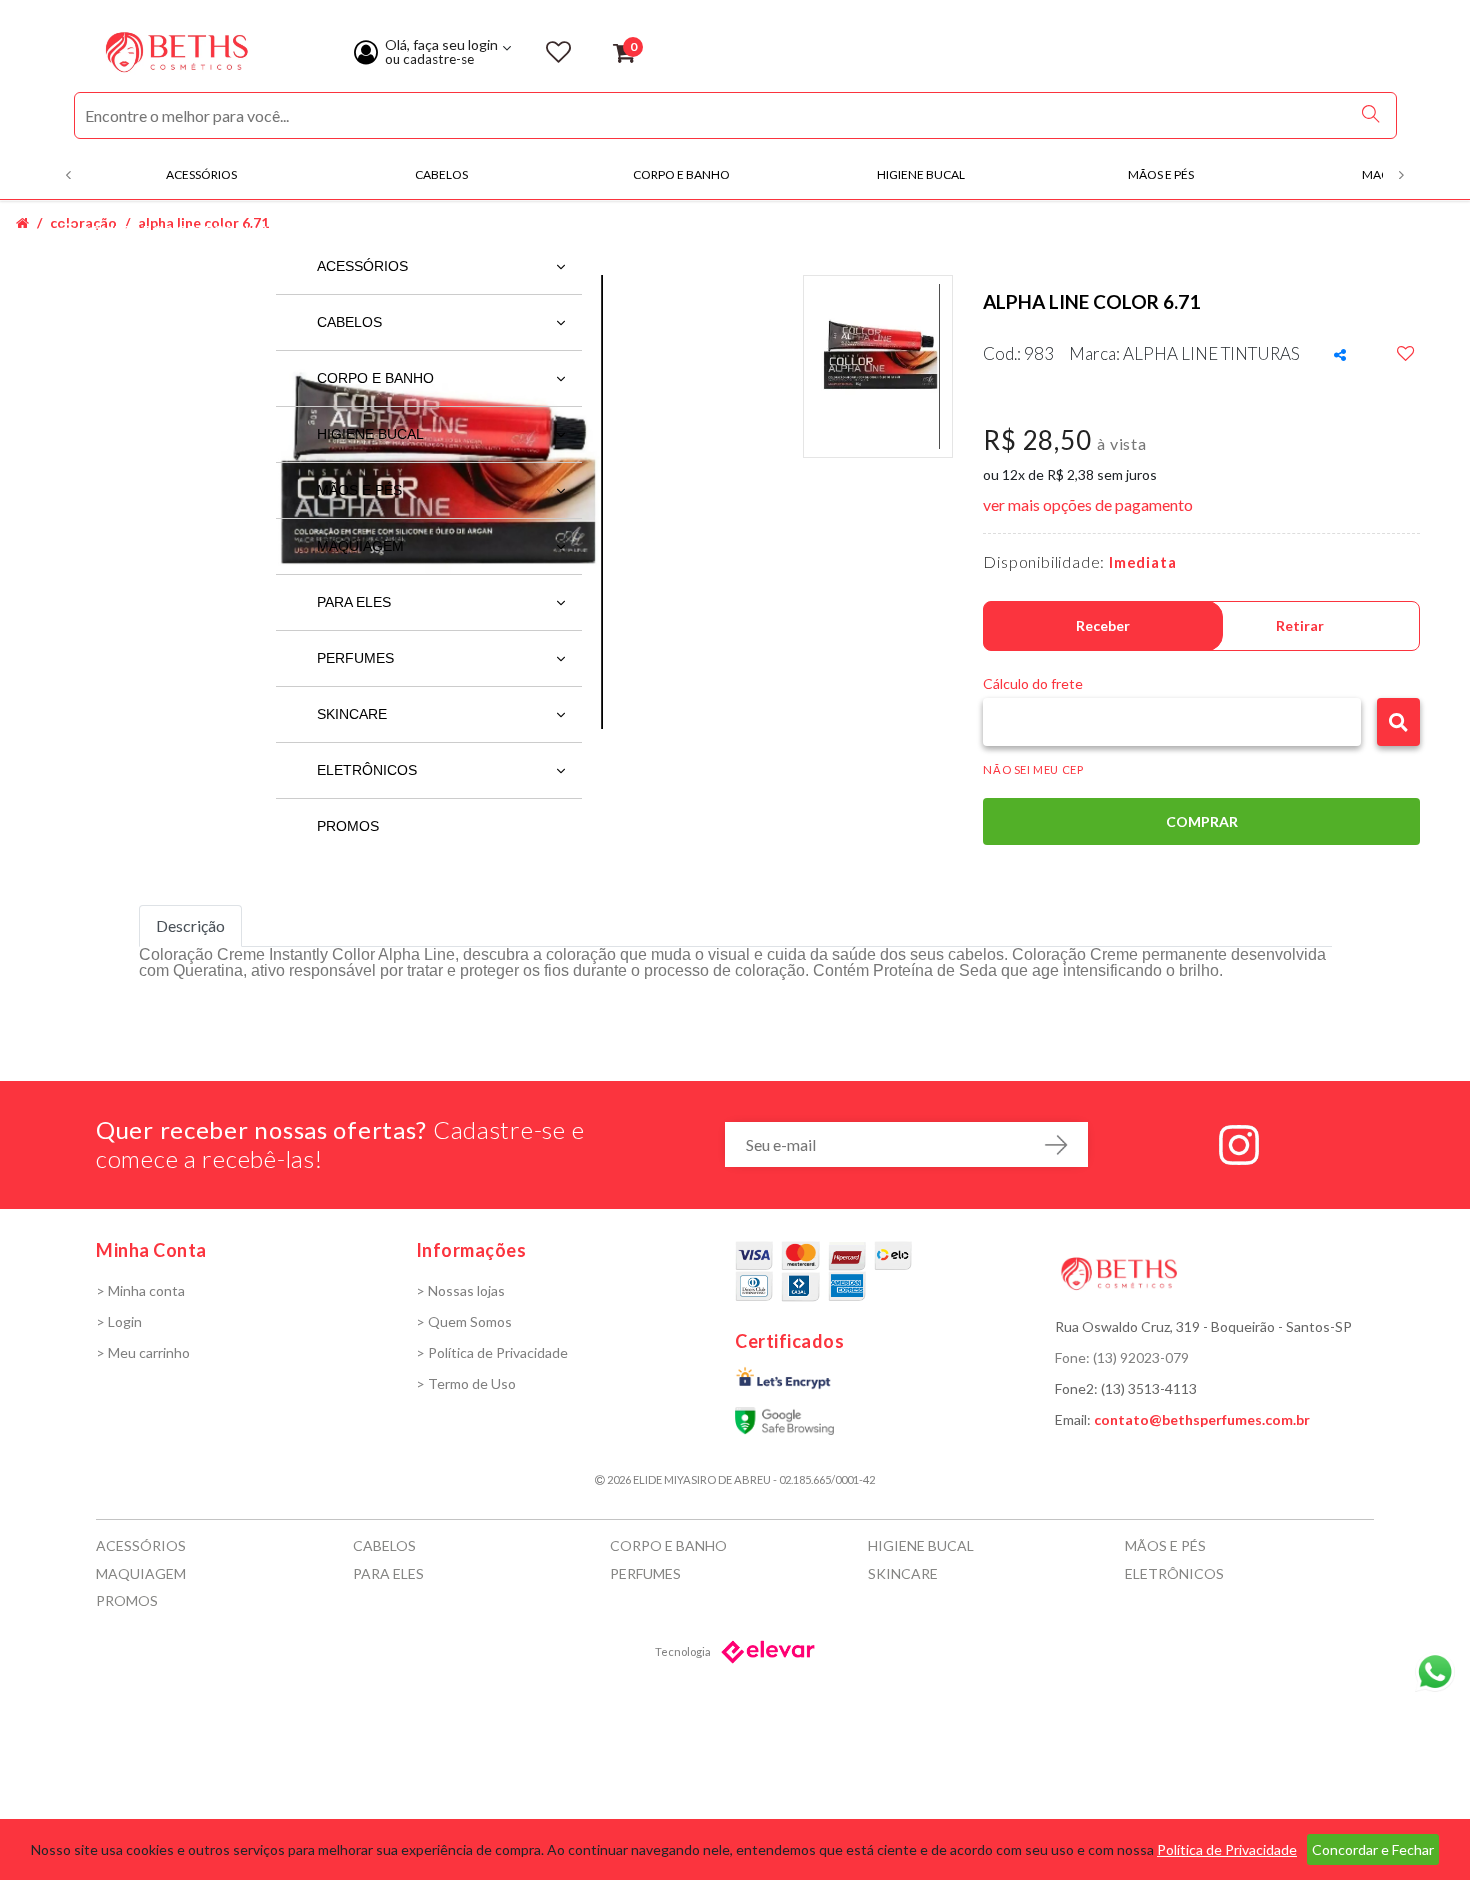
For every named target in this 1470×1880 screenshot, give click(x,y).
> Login (119, 1321)
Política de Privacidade (1227, 1849)
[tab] (190, 926)
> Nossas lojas (460, 1290)
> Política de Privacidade (492, 1352)
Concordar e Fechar (1373, 1849)
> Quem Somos (464, 1321)
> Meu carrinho (143, 1352)
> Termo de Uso (466, 1383)
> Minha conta (140, 1290)
